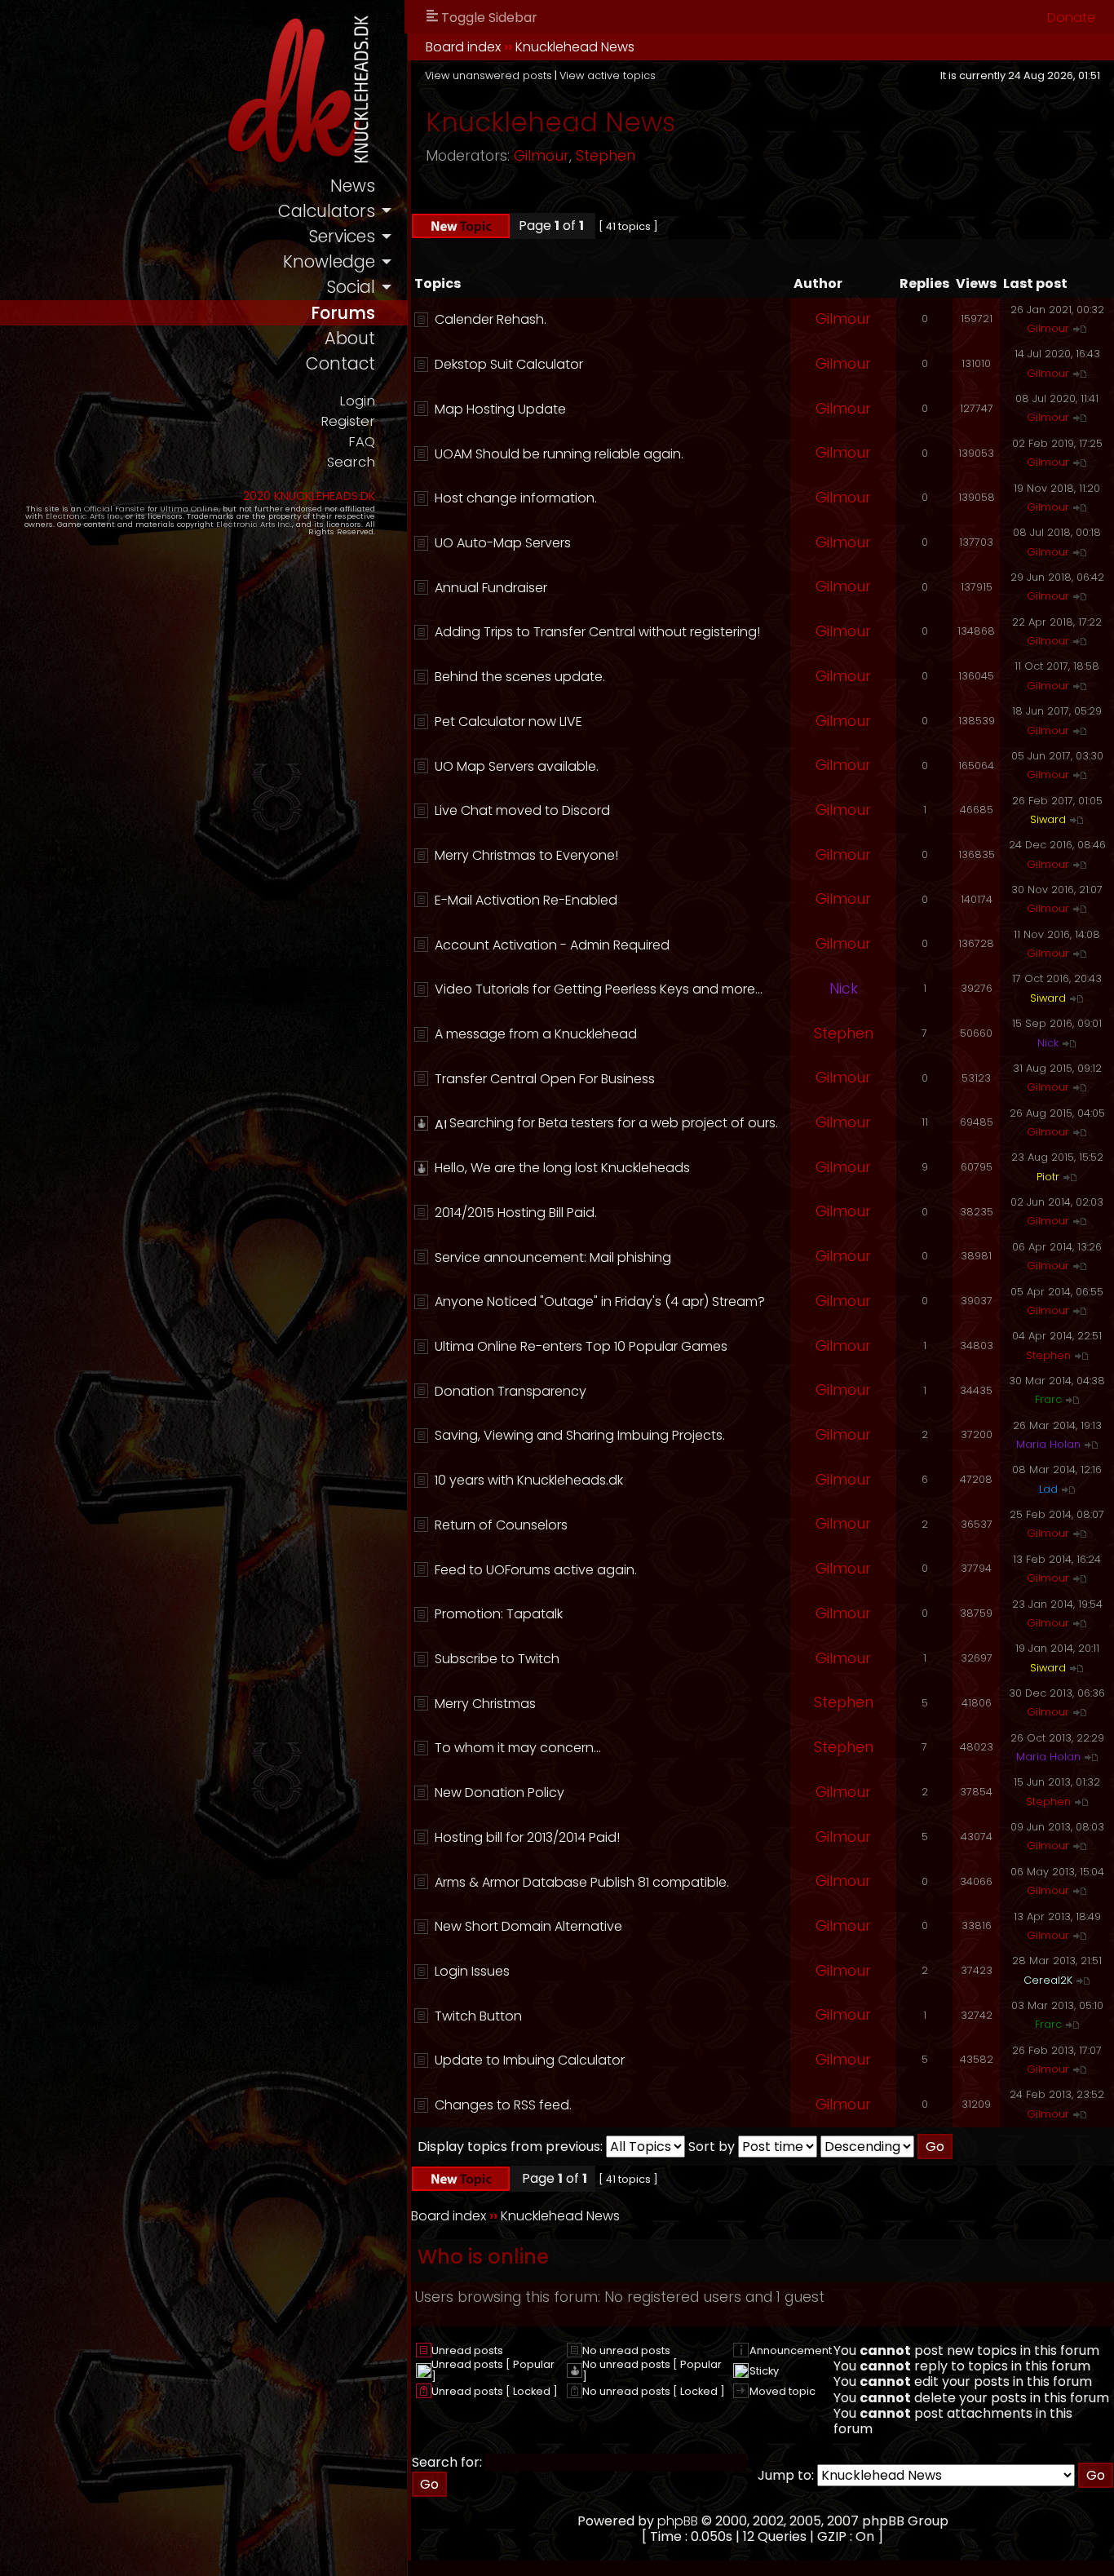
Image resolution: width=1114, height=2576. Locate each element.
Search (351, 462)
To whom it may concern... (518, 1748)
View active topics (608, 75)
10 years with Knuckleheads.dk (529, 1480)
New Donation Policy (500, 1793)
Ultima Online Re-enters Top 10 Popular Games (581, 1346)
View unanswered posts (488, 75)
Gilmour (542, 156)
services (342, 236)
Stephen (606, 156)
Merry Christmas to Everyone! (526, 855)
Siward (1048, 819)
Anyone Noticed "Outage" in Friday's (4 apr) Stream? (600, 1301)
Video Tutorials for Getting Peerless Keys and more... (599, 989)
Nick (844, 989)
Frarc (1048, 1399)
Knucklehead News (575, 47)
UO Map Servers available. (517, 766)
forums (343, 313)
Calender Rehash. (491, 319)
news (353, 186)
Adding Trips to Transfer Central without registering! (597, 632)
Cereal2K (1048, 1980)
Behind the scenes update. (520, 677)
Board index (463, 47)
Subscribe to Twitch (497, 1659)
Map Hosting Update (500, 409)
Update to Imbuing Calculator (530, 2060)
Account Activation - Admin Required (552, 945)
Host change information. (516, 498)
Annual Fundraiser (491, 588)
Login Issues (472, 1971)
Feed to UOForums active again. (536, 1570)
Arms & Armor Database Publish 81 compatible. (582, 1882)
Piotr (1048, 1177)
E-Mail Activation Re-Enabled (526, 900)
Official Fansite (115, 509)
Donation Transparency (511, 1391)
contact (340, 363)
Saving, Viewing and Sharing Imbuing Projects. (580, 1435)
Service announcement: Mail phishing (553, 1257)
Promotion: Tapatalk (499, 1614)
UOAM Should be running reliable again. (559, 454)
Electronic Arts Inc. (84, 516)
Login (357, 401)
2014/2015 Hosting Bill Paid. (516, 1213)
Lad (1048, 1489)
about (350, 338)
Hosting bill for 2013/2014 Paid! (527, 1837)
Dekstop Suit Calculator (509, 364)
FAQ (362, 442)
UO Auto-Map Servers (503, 543)
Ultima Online (189, 509)
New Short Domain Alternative (528, 1926)
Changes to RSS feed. (503, 2105)
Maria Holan (1048, 1444)
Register (348, 421)
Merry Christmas (485, 1704)
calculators (327, 211)
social (351, 287)
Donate (1071, 18)
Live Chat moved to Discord (522, 810)
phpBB (678, 2521)
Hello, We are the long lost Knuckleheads (562, 1168)
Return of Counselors (501, 1525)
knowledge (329, 261)
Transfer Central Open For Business (545, 1079)
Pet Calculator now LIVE (508, 721)
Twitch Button (478, 2016)
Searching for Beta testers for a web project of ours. (614, 1123)
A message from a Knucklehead (536, 1034)
